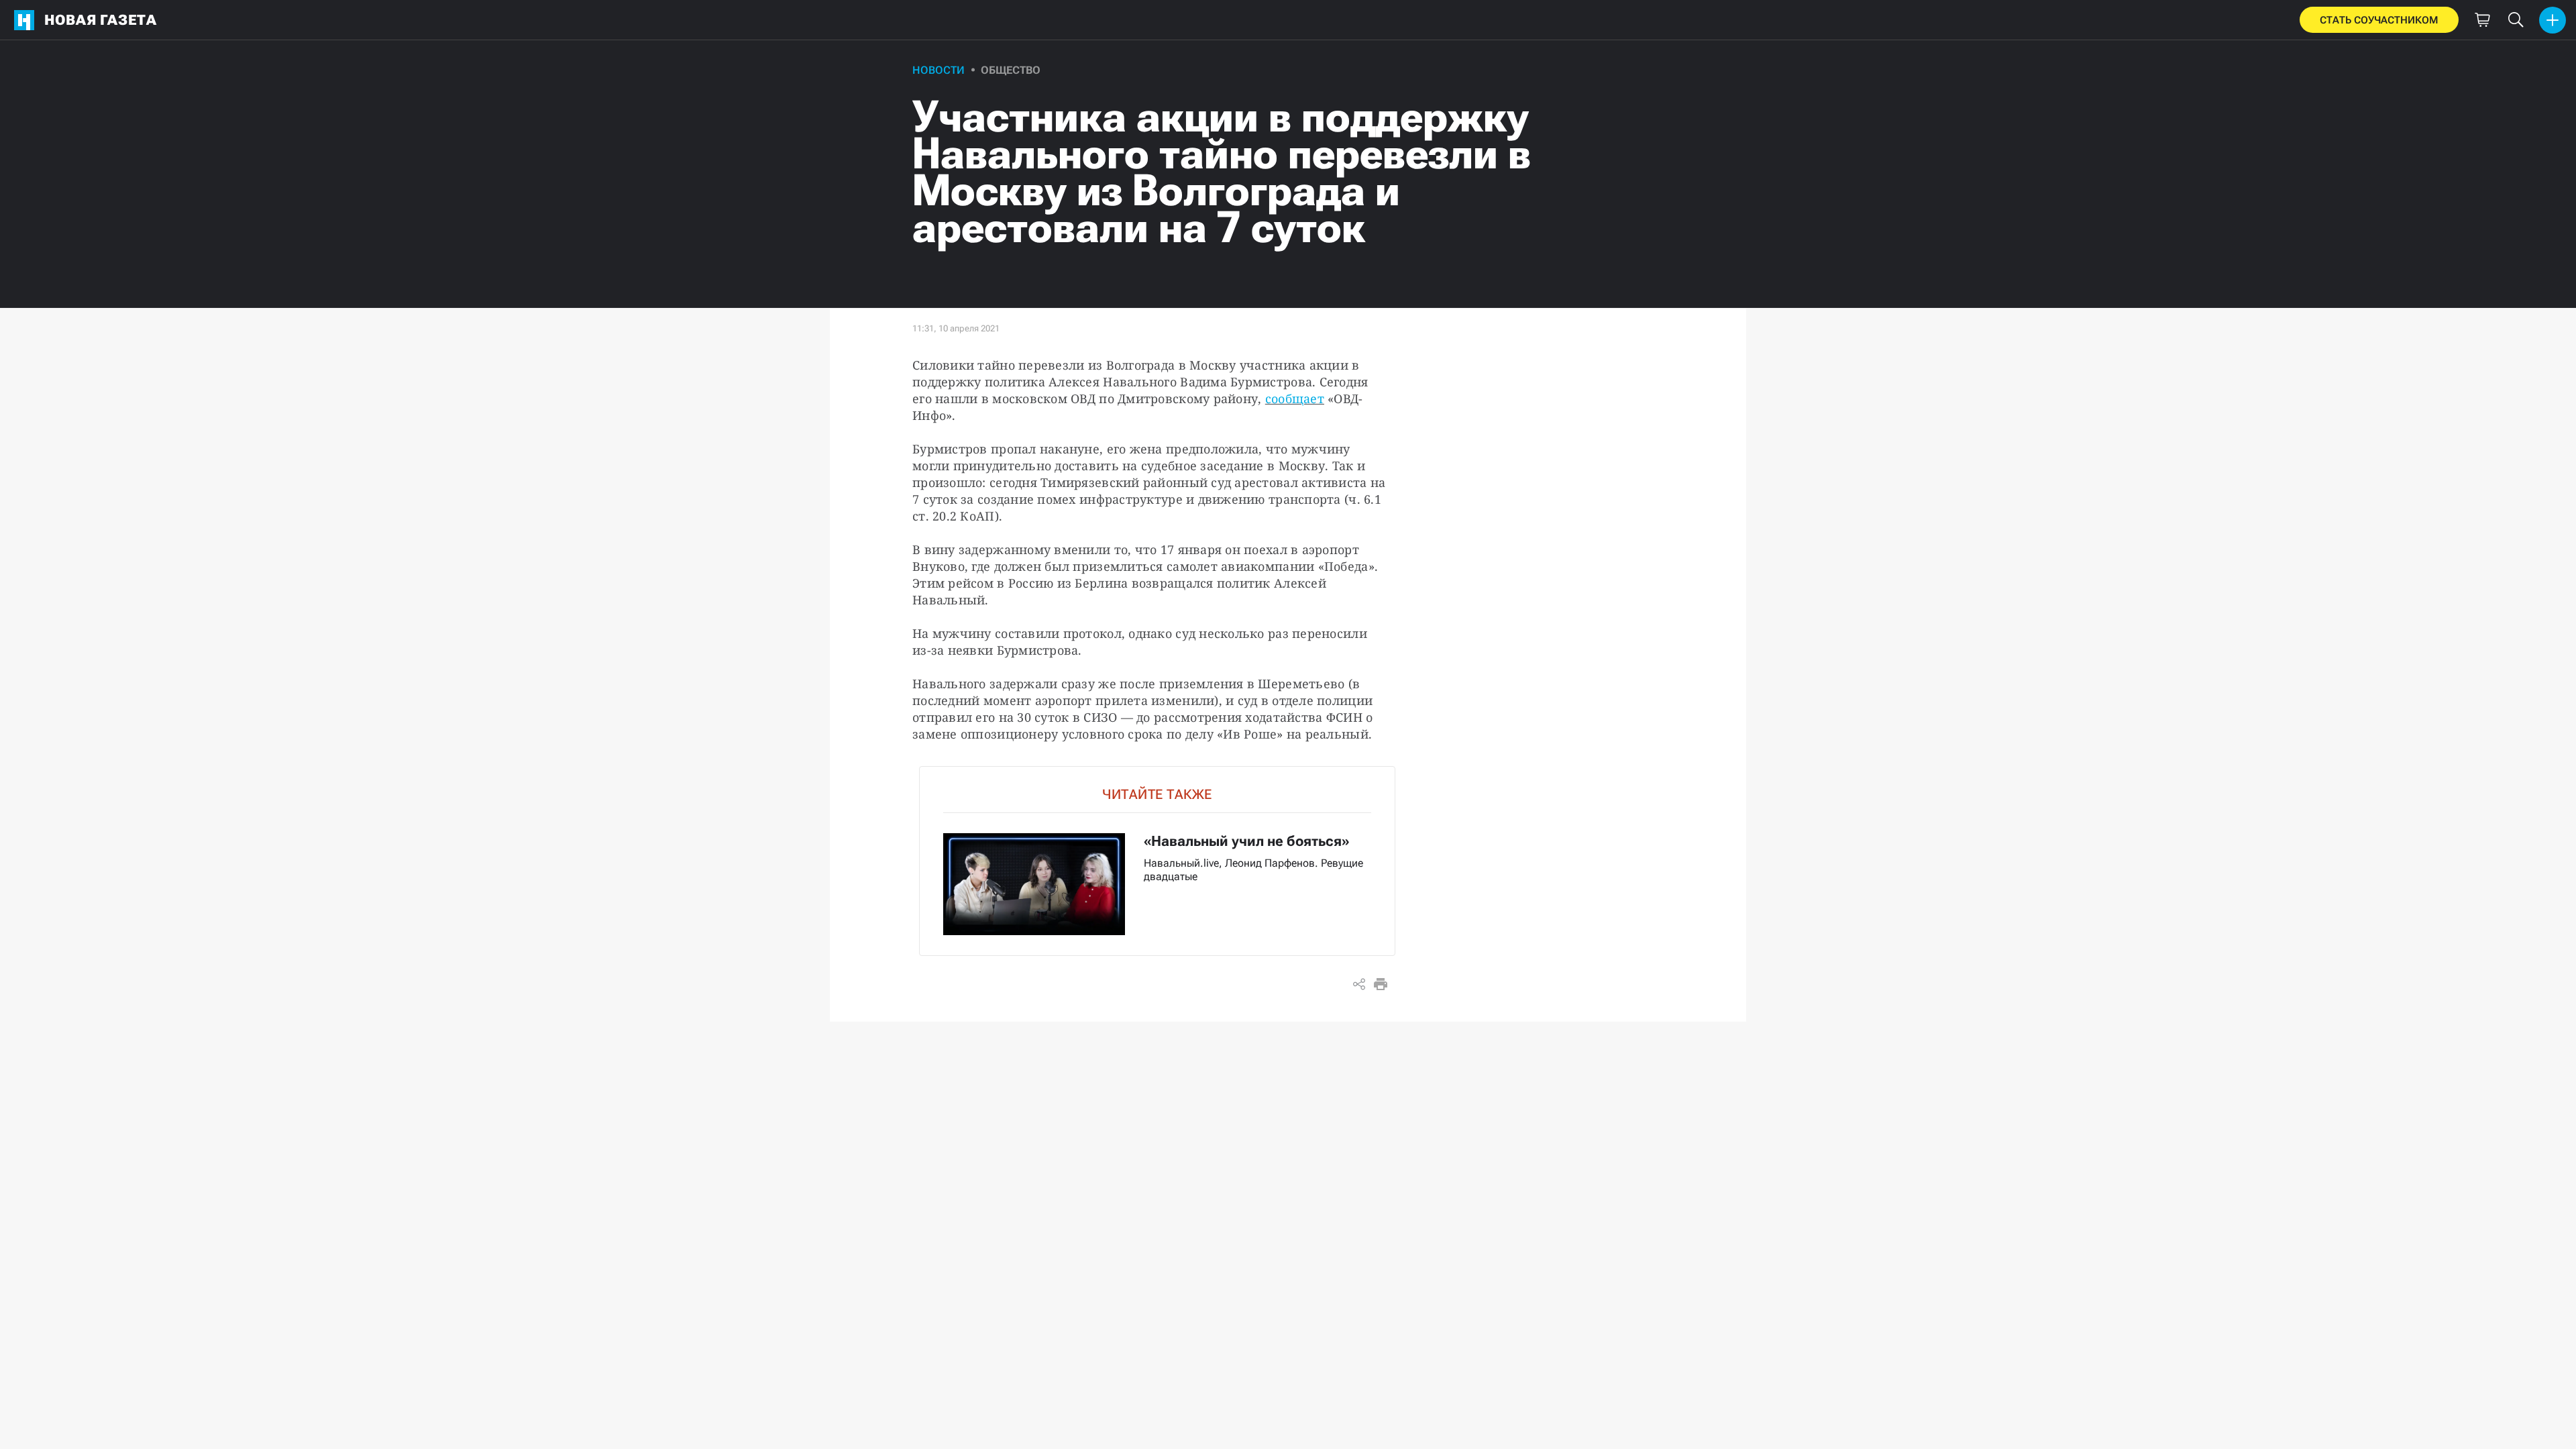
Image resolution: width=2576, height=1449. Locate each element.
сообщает (1295, 398)
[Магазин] (2482, 20)
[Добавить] (2553, 20)
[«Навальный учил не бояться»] (1157, 861)
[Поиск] (2516, 20)
